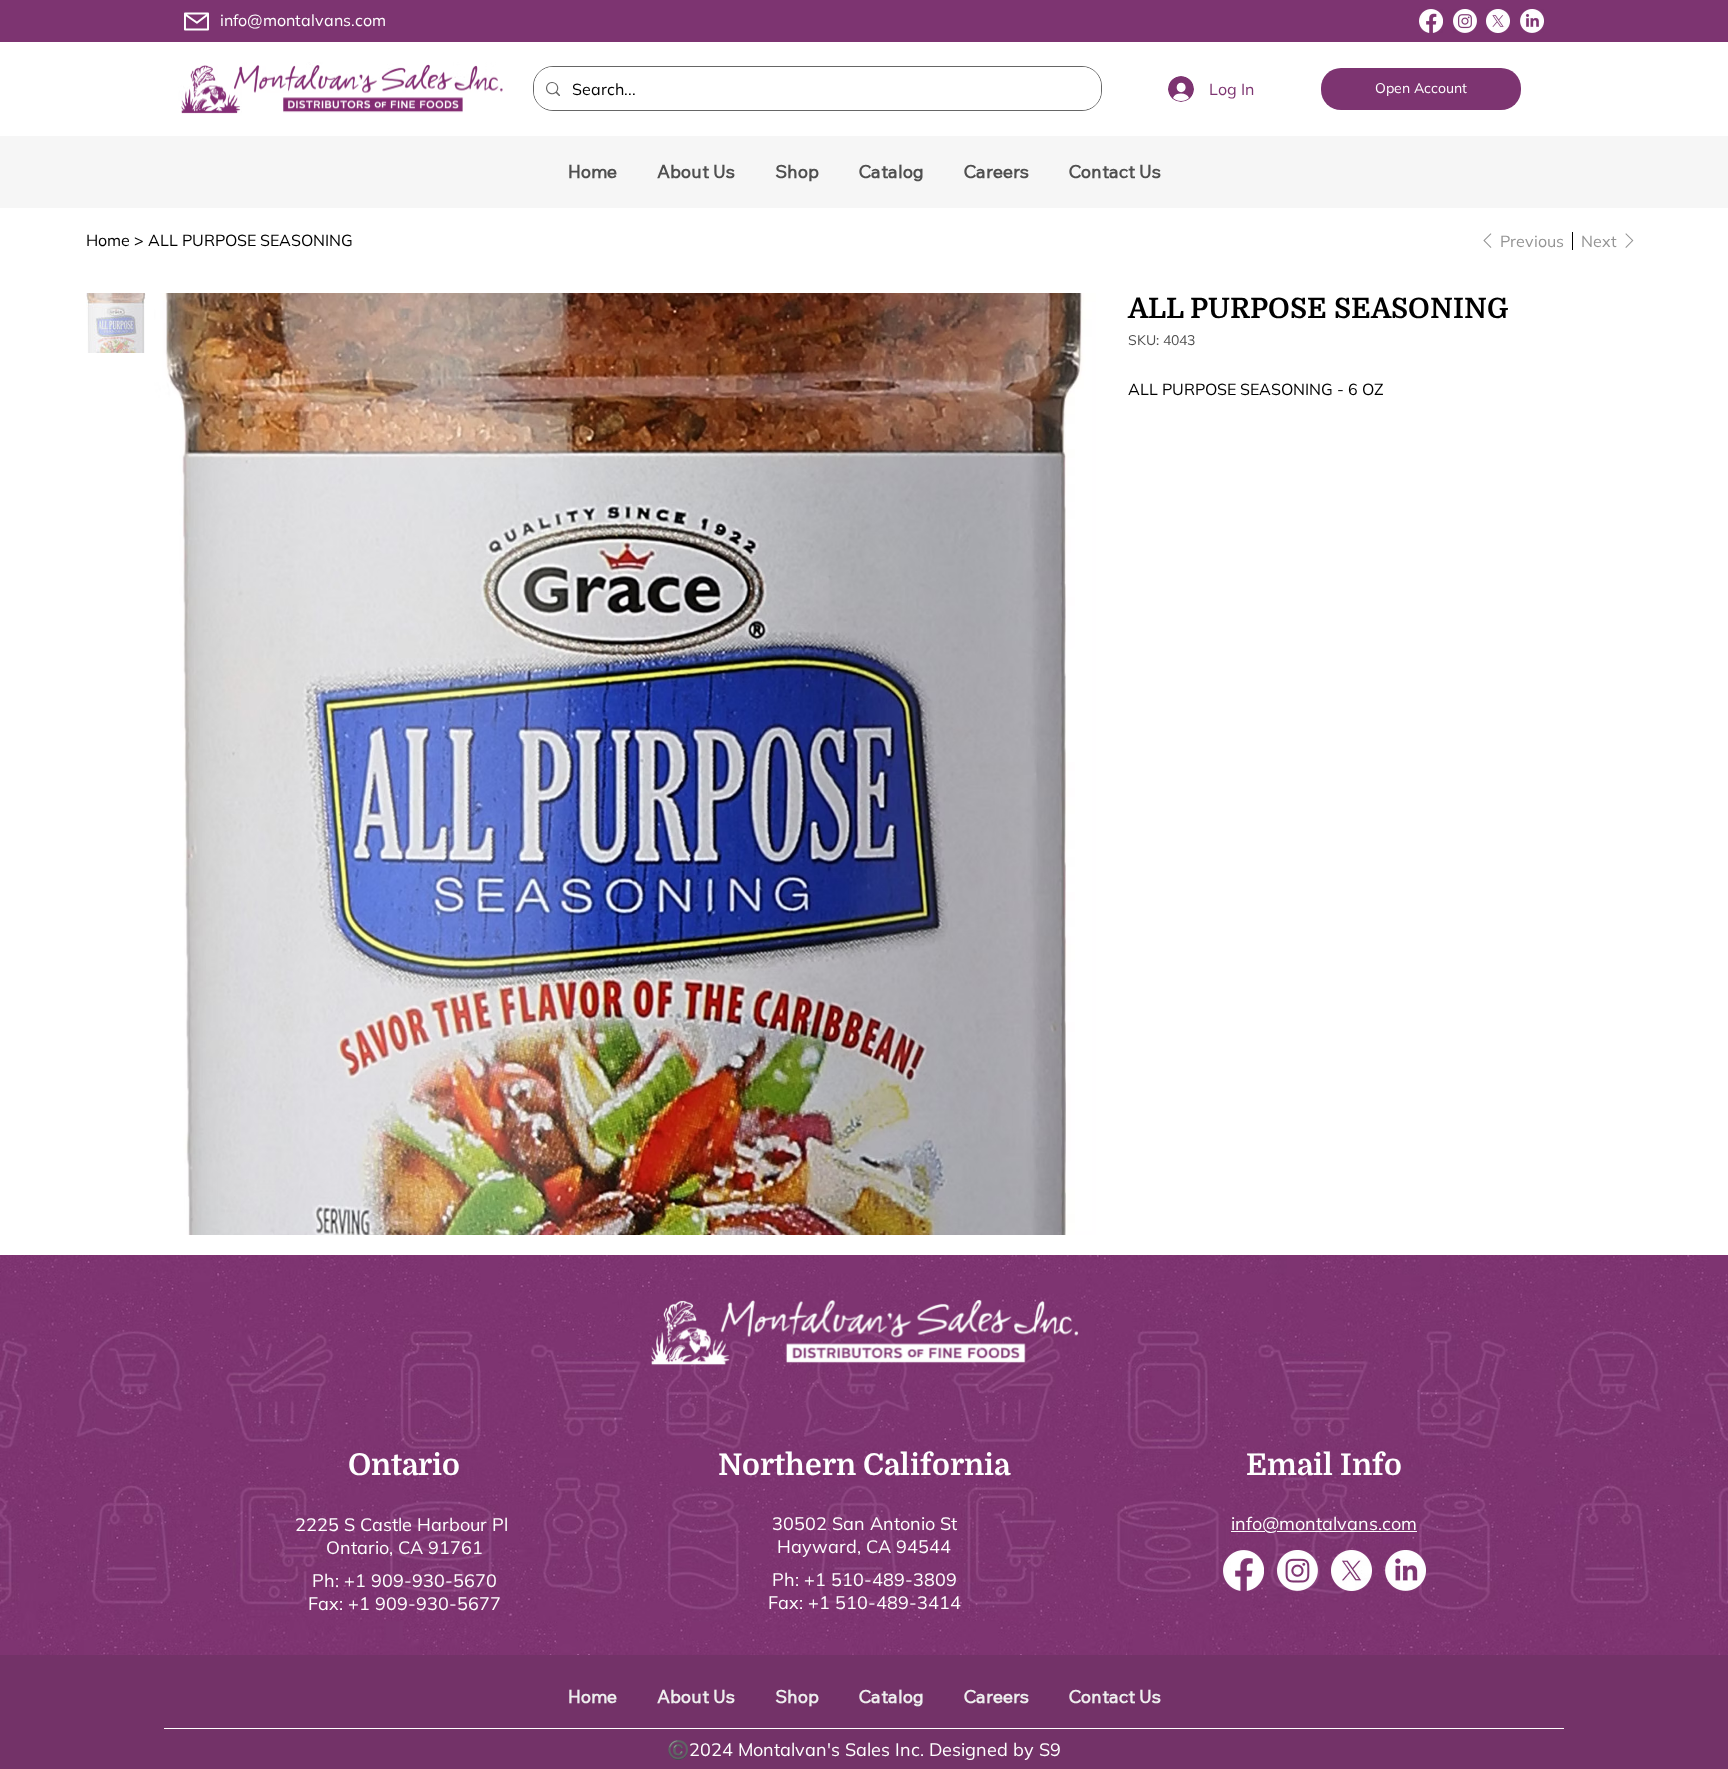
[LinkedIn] (1532, 21)
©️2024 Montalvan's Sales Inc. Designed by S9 (864, 1749)
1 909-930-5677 (430, 1603)
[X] (1498, 21)
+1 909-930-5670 (420, 1580)
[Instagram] (1465, 21)
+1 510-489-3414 (884, 1602)
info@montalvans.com (303, 20)
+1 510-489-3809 (880, 1579)
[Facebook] (1431, 21)
